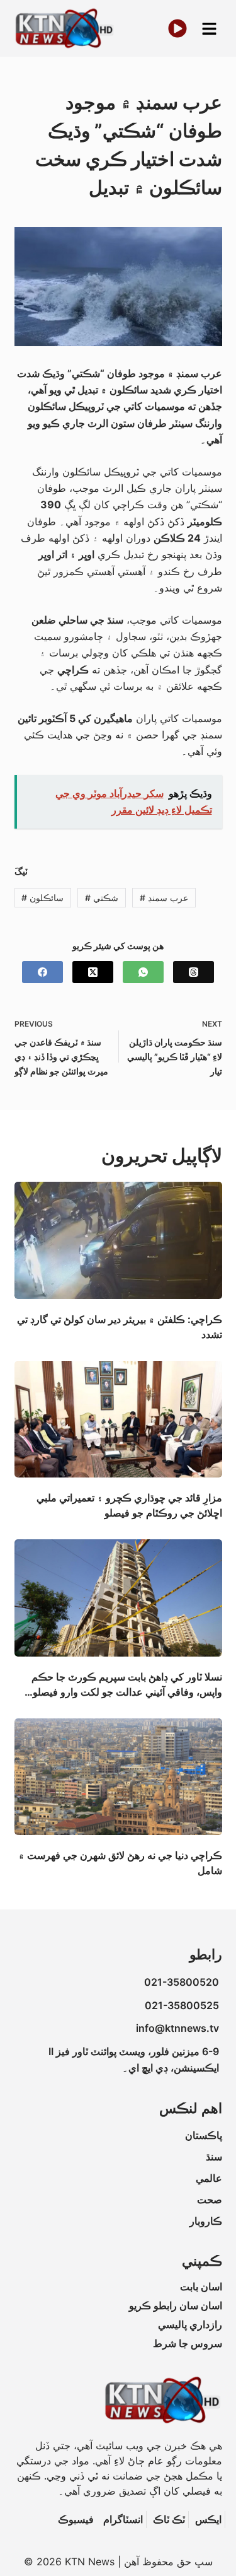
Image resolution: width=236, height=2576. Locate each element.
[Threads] (194, 972)
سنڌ (214, 2157)
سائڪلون (42, 898)
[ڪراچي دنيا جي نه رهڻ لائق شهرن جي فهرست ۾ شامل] (118, 1777)
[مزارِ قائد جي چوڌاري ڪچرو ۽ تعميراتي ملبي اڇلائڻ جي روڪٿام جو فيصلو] (118, 1419)
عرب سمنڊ (164, 898)
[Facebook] (42, 972)
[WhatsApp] (143, 972)
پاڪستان (204, 2135)
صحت (210, 2200)
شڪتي (102, 898)
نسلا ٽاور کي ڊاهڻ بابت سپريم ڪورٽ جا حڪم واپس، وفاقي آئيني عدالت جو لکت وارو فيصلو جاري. (127, 1692)
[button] (209, 29)
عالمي (209, 2178)
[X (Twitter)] (93, 972)
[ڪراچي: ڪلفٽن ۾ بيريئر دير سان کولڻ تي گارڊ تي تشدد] (118, 1240)
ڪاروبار (206, 2221)
